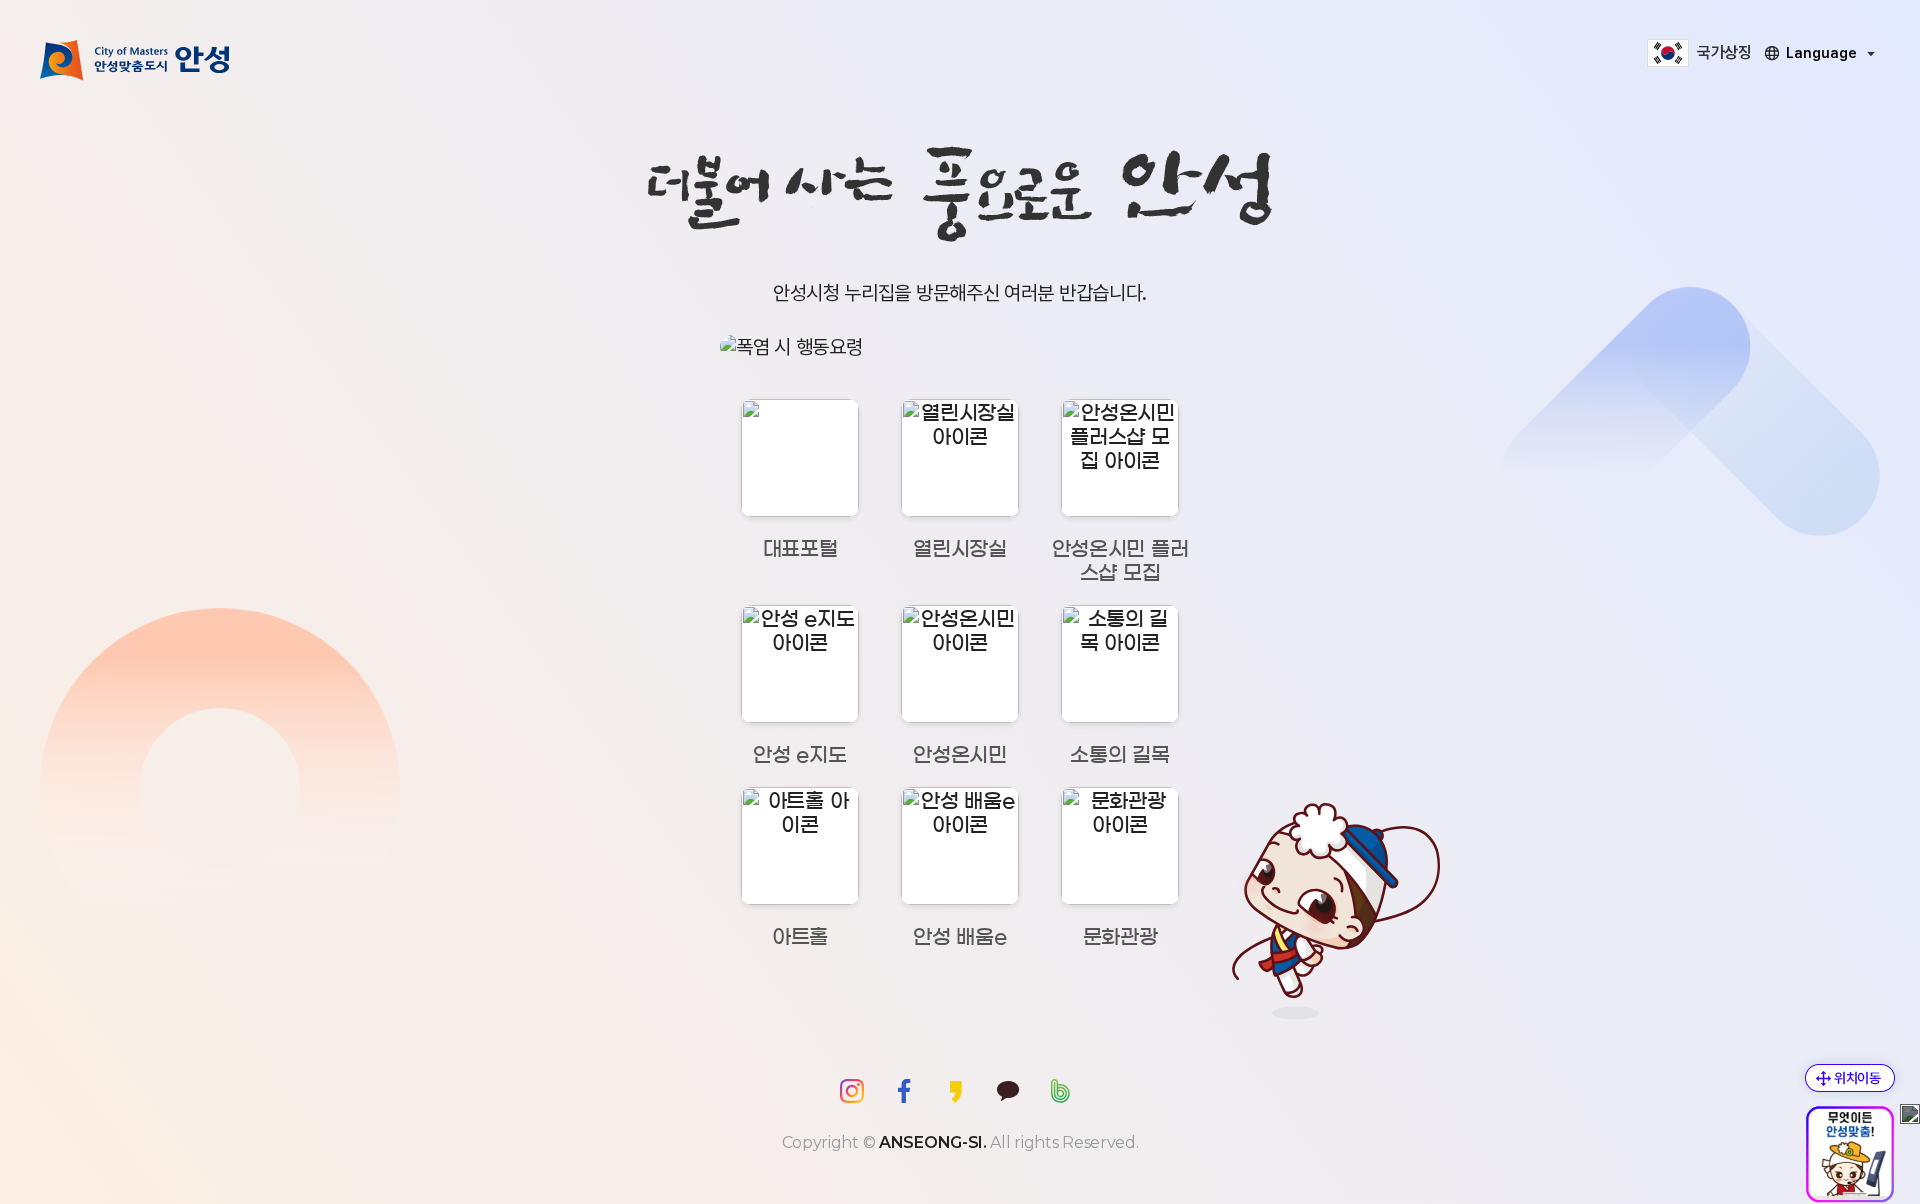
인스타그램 (852, 1091)
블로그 (1060, 1091)
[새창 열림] (960, 347)
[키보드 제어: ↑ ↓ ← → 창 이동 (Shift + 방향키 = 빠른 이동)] (1850, 1078)
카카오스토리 (956, 1091)
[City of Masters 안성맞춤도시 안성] (135, 60)
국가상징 (1724, 52)
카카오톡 (1008, 1091)
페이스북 (904, 1091)
